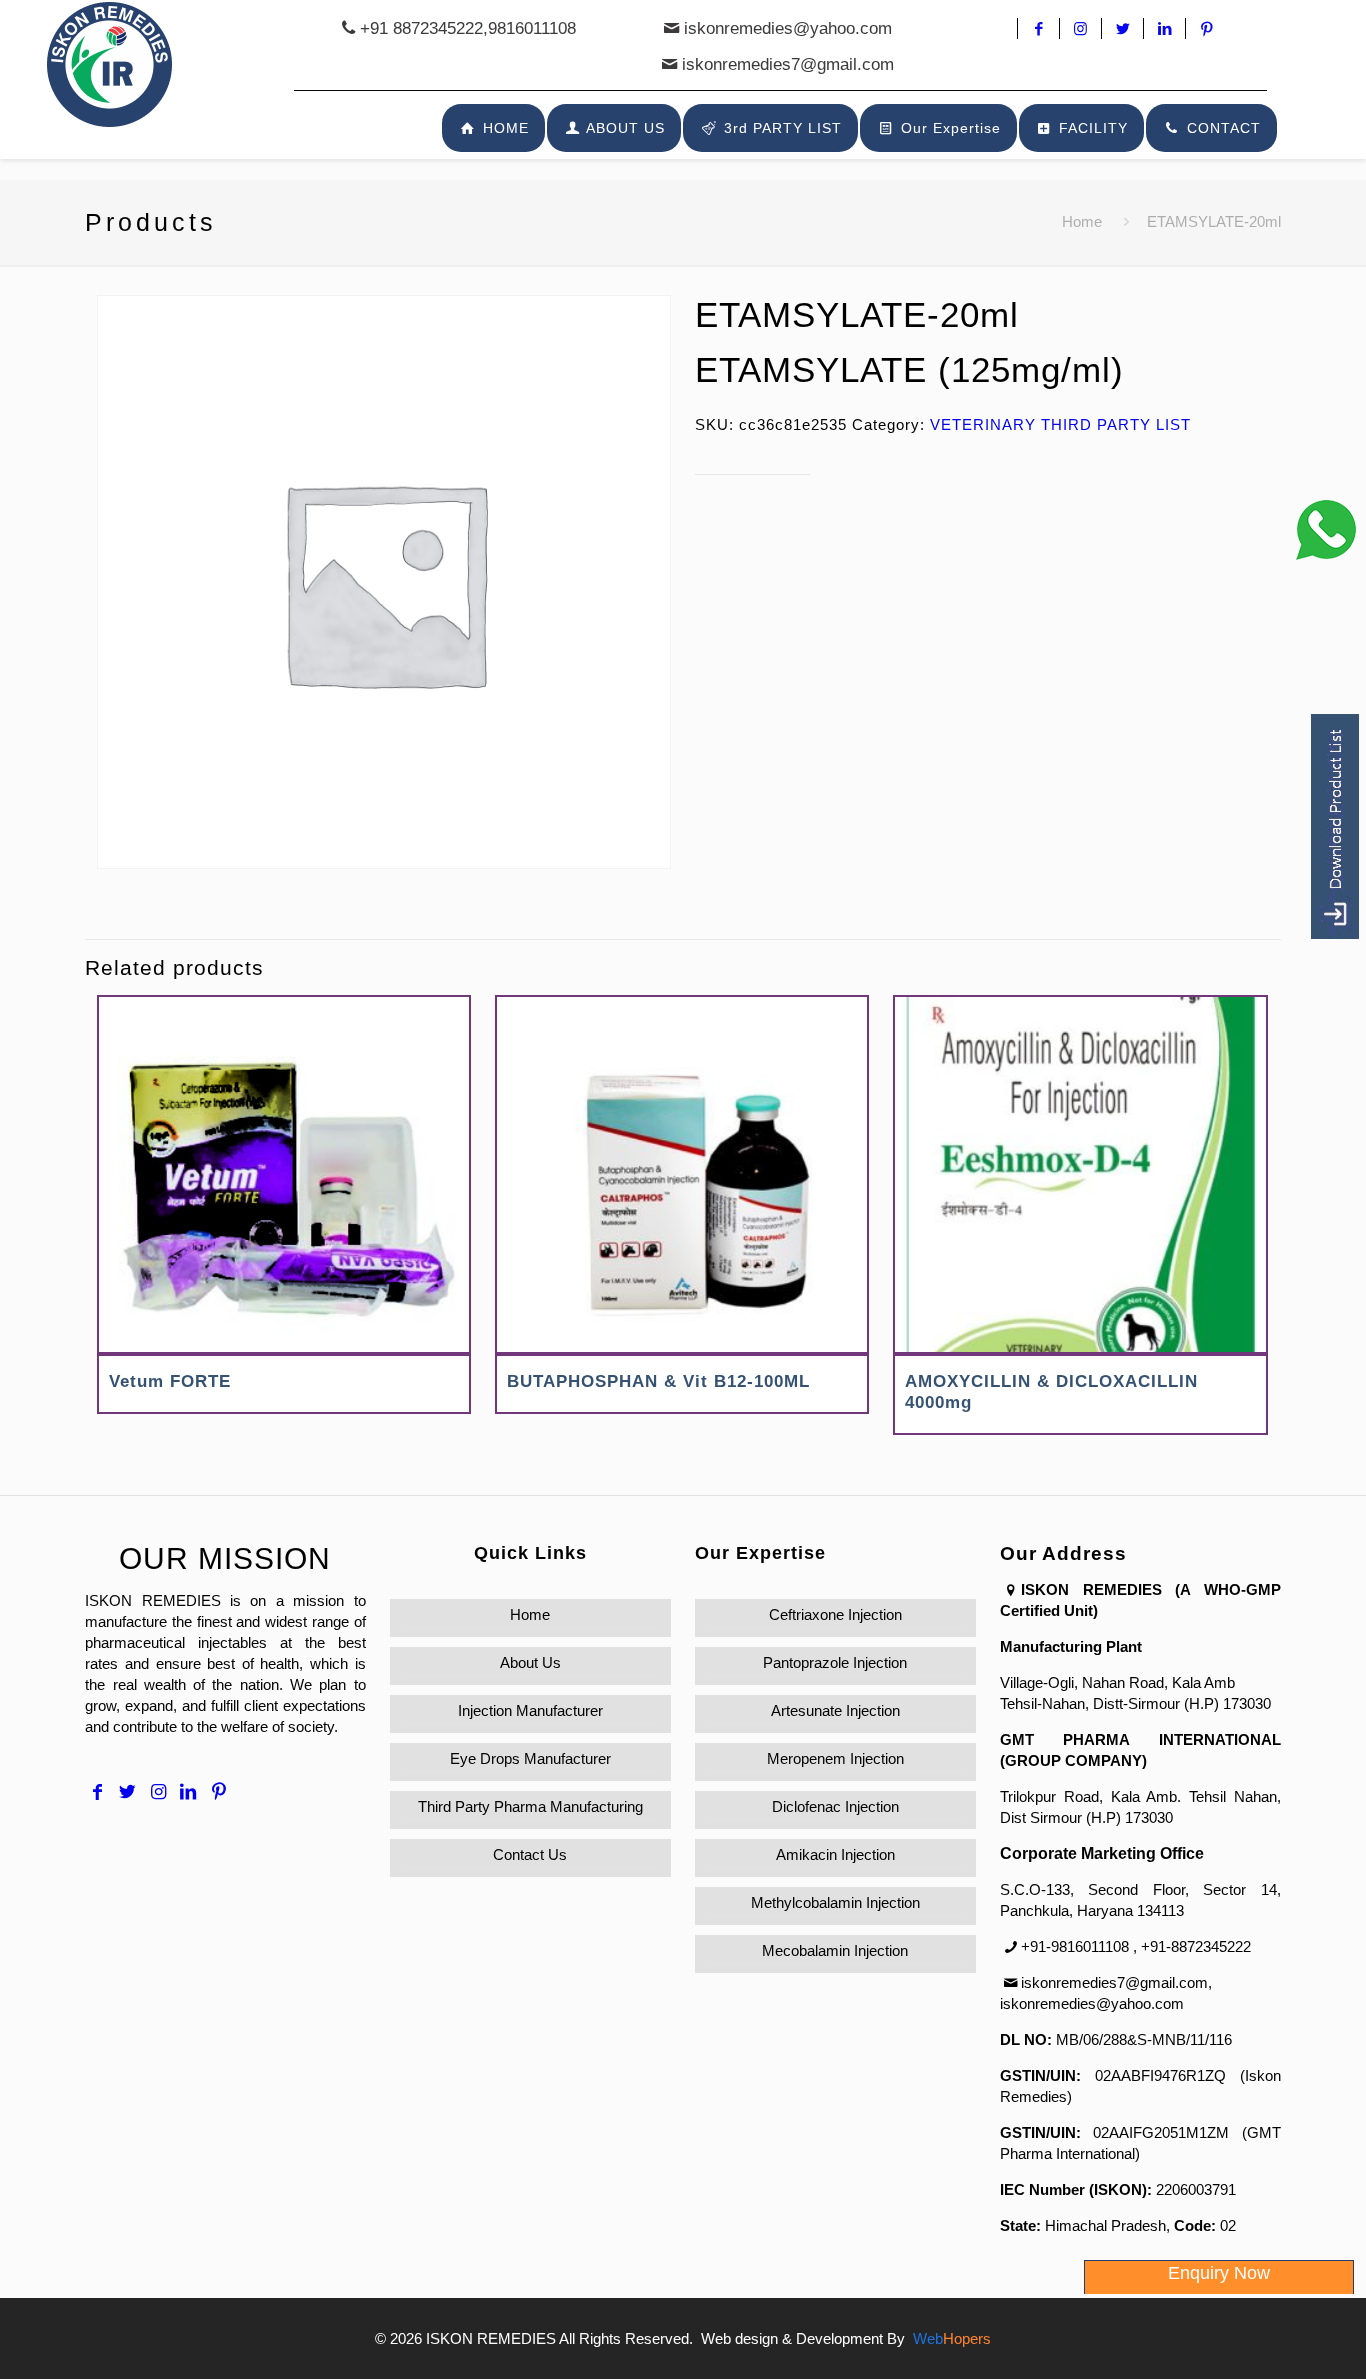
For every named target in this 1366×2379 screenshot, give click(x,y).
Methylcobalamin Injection (835, 1902)
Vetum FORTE (170, 1381)
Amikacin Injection (835, 1854)
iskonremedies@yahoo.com (788, 28)
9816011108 (532, 28)
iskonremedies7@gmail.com (788, 64)
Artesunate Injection (835, 1710)
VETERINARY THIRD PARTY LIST (1060, 424)
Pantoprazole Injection (835, 1662)
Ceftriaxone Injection (835, 1614)
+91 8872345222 (421, 28)
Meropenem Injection (835, 1758)
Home (1082, 221)
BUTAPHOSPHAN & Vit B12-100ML (658, 1381)
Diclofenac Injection (835, 1806)
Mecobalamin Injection (835, 1950)
